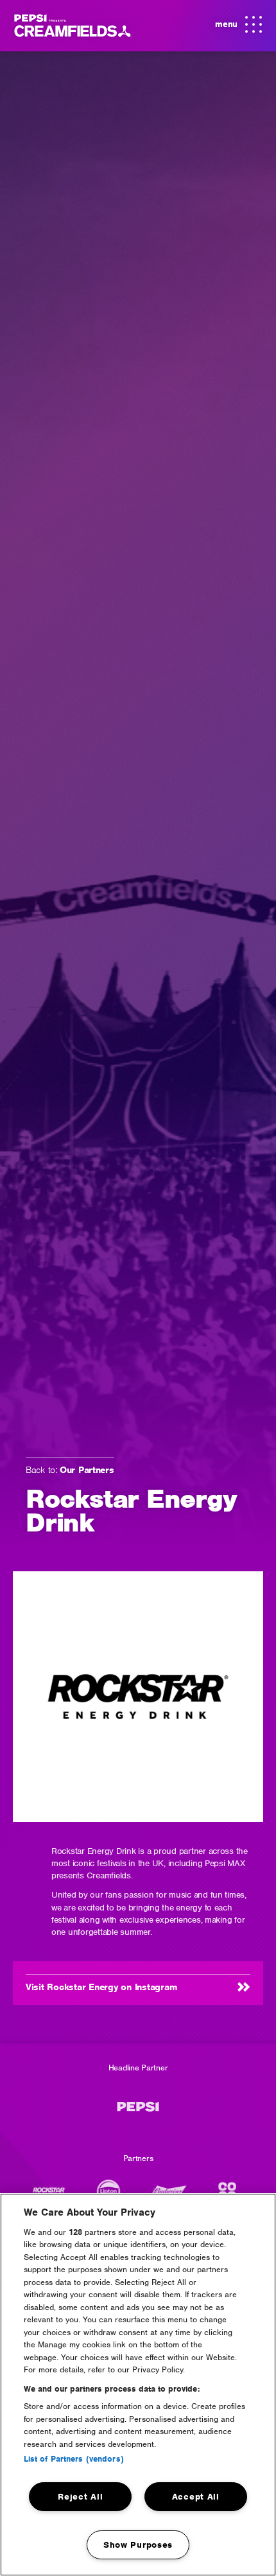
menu (236, 29)
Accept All (196, 2497)
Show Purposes (138, 2545)
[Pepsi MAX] (138, 2113)
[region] (138, 2385)
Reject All (80, 2497)
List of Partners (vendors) (74, 2459)
